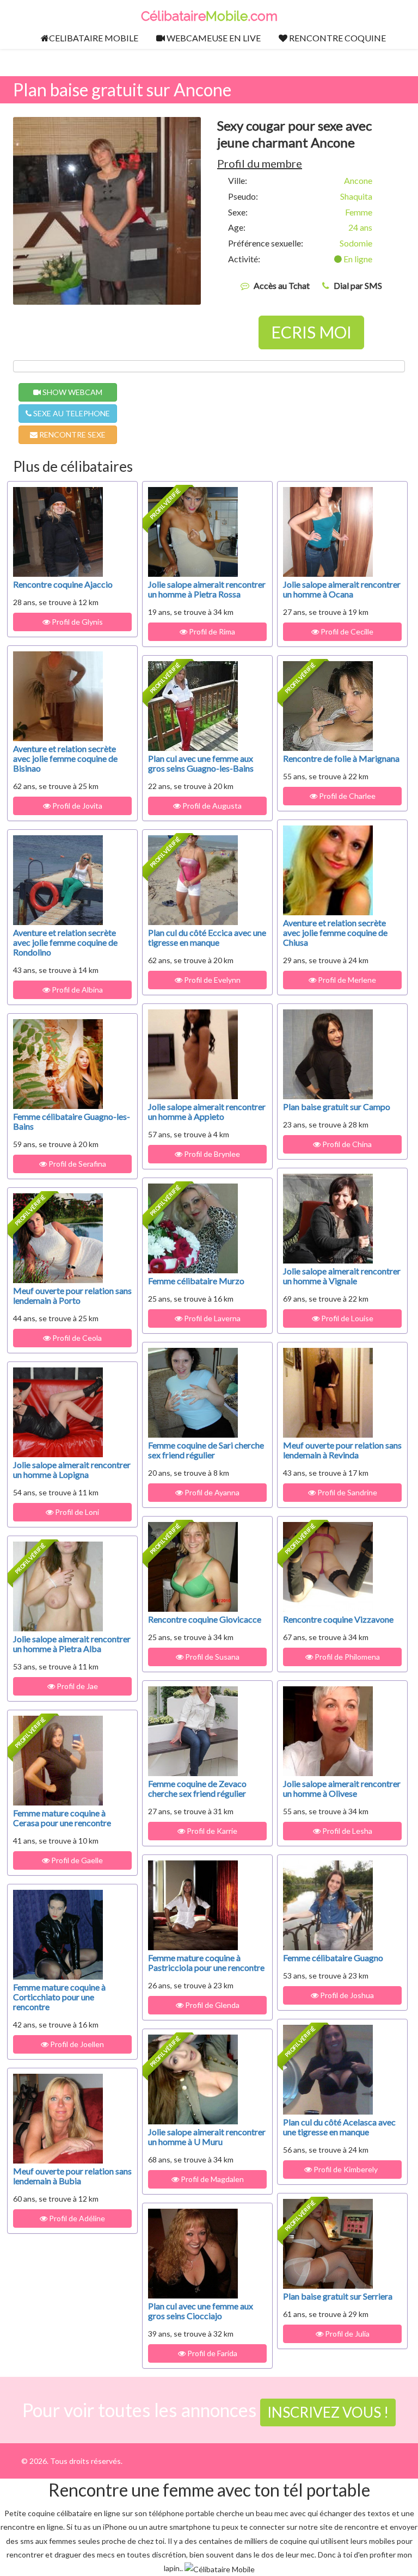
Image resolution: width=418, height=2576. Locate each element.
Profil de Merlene (346, 980)
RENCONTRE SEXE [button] (72, 435)
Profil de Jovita (76, 806)
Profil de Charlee (346, 796)
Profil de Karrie (211, 1831)
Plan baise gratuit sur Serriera (338, 2296)
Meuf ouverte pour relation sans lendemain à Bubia (72, 2176)
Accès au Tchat (282, 285)
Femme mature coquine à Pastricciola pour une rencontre (206, 1962)
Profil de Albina (76, 990)
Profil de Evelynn (211, 980)
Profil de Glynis (76, 622)
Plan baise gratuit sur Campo (337, 1107)
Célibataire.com (209, 16)
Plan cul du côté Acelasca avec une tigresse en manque (339, 2127)
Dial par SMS (358, 285)
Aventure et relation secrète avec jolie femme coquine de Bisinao (65, 758)
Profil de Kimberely (346, 2169)
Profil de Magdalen (211, 2179)
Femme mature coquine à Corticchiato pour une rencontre (59, 1997)
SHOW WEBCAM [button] (72, 392)
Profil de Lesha (346, 1831)
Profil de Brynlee (211, 1154)
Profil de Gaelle (76, 1860)
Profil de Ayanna (211, 1492)
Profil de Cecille (346, 631)
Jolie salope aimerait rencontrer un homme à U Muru (207, 2137)
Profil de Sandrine (346, 1492)
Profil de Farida (211, 2353)
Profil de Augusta (211, 806)
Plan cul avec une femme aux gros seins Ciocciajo (201, 2311)
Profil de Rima (211, 631)
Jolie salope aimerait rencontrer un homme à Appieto (207, 1111)
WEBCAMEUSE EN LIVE (213, 38)
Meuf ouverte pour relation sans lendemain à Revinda (342, 1450)
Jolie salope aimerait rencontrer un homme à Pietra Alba (72, 1644)
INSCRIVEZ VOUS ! (328, 2412)
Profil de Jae (76, 1686)
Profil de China (346, 1144)
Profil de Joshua (346, 1995)
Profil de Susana (211, 1657)
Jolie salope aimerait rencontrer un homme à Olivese (342, 1788)
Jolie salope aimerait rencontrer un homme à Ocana (342, 589)
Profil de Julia (346, 2334)
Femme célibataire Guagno (333, 1958)
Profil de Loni (76, 1512)
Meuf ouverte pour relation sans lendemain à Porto (72, 1295)
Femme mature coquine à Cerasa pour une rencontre (62, 1818)
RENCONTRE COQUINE (337, 38)
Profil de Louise (346, 1318)
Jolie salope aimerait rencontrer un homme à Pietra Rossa (207, 589)
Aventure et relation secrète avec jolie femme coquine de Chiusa (335, 932)
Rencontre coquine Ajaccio (63, 584)
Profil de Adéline (76, 2218)
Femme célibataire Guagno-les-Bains (72, 1121)
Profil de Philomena (346, 1657)
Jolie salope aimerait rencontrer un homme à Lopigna (72, 1469)
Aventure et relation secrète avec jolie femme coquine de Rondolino (65, 942)
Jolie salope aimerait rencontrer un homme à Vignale (342, 1276)
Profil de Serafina (76, 1164)
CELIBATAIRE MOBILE (94, 38)
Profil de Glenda (211, 2005)
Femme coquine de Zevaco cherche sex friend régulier (197, 1788)
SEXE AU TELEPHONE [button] (71, 413)
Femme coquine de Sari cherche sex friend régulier (206, 1450)
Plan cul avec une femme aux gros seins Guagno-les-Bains (201, 763)
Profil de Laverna (211, 1318)
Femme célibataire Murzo (196, 1281)
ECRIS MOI (311, 332)
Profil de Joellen (76, 2044)
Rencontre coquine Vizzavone (338, 1619)
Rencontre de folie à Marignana (341, 758)
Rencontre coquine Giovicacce (205, 1619)
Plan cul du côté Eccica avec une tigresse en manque (207, 937)
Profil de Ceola (76, 1338)
